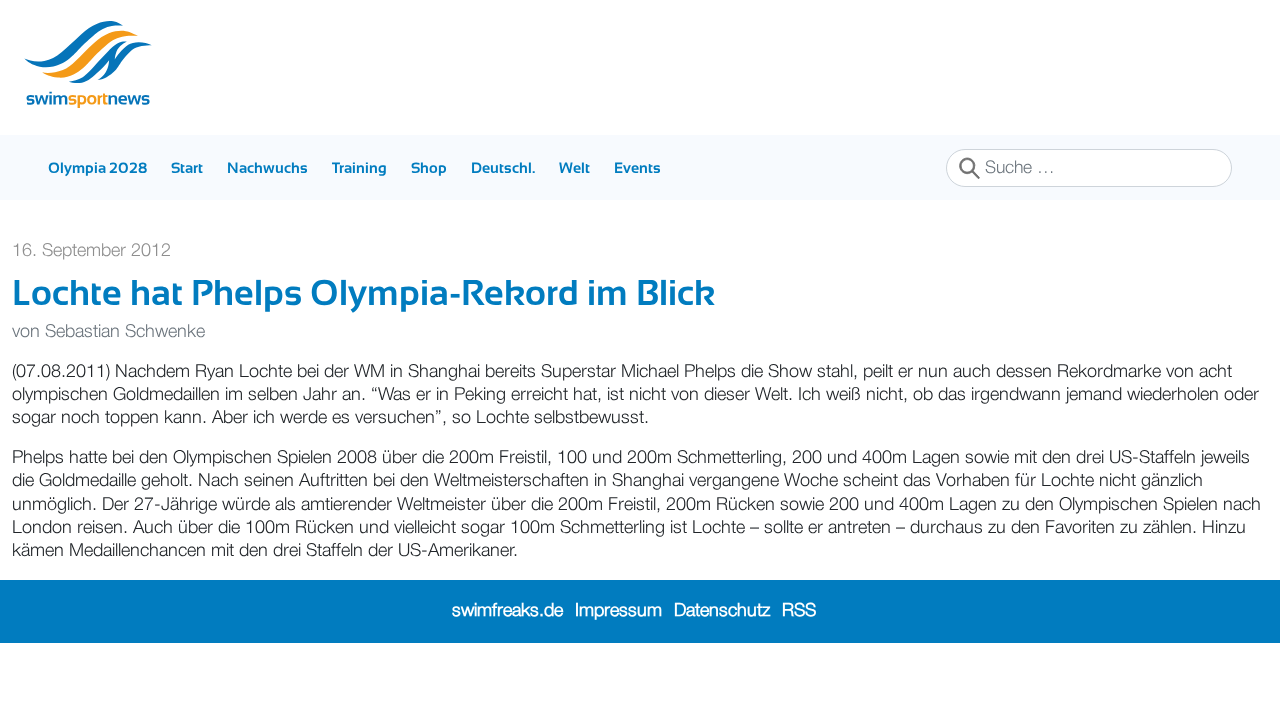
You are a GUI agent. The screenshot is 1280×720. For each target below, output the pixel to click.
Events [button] (637, 167)
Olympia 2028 (97, 167)
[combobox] (1089, 168)
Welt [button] (574, 167)
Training (359, 167)
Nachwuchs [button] (267, 167)
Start (187, 167)
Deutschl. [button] (503, 167)
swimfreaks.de (507, 611)
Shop (429, 167)
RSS (799, 611)
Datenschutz (722, 611)
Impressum (618, 611)
